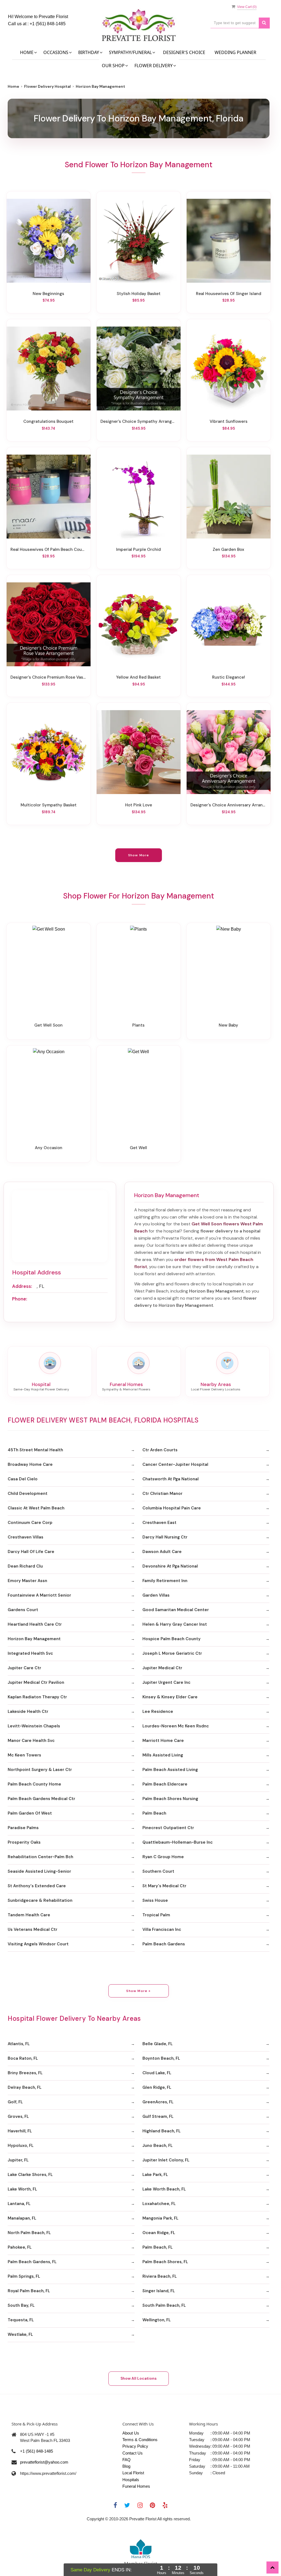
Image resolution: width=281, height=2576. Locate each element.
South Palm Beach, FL (164, 2305)
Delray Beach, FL (25, 2087)
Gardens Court (23, 1610)
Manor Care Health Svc (31, 1741)
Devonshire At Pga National (170, 1566)
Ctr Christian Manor (162, 1494)
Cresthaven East (159, 1523)
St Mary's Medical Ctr (164, 1886)
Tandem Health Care (29, 1915)
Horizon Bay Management (34, 1639)
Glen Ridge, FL (157, 2087)
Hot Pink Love (139, 805)
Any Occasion (49, 1148)
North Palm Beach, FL (29, 2233)
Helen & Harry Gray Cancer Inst (175, 1624)
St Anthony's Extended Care (37, 1886)
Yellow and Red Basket (138, 677)
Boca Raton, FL (23, 2058)
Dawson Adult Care (162, 1552)
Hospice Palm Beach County (172, 1639)
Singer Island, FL (159, 2291)
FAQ (127, 2460)
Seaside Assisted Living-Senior (39, 1871)
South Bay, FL (21, 2305)
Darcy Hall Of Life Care (31, 1552)
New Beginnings (48, 294)
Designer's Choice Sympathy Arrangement (139, 421)
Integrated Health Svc (30, 1653)
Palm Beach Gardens (164, 1944)
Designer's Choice (184, 52)
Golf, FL (15, 2102)
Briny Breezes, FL (25, 2073)
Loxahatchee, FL (159, 2204)
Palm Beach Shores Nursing (170, 1799)
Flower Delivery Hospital (47, 86)
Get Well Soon (48, 1025)
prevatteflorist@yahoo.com (44, 2462)
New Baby (228, 1025)
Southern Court (158, 1871)
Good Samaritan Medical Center (176, 1610)
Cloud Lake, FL (157, 2073)
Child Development (28, 1494)
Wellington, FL (157, 2320)
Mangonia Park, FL (160, 2218)
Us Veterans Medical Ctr (33, 1929)
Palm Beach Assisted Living (170, 1770)
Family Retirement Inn (165, 1581)
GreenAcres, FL (158, 2102)
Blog (126, 2466)
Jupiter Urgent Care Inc (166, 1682)
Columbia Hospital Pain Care (172, 1508)
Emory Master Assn (27, 1581)
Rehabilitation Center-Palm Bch (40, 1857)
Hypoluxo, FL (21, 2146)
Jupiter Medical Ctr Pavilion (36, 1682)
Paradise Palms (23, 1828)
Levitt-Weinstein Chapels (34, 1726)
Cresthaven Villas (26, 1537)
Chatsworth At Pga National (171, 1479)
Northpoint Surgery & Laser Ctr (40, 1770)
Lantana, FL (19, 2204)
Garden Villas (156, 1595)
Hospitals (131, 2480)
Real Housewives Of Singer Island (229, 294)
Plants (138, 1025)
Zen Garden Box (228, 549)
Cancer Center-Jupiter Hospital (175, 1464)
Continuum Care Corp (30, 1523)
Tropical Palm (156, 1915)
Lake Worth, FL (22, 2189)
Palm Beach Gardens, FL (32, 2262)
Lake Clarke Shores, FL (30, 2175)
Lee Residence (158, 1711)
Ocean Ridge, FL (159, 2233)
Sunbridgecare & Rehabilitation (40, 1900)
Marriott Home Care (163, 1741)
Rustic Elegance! (229, 677)
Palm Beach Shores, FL (165, 2262)
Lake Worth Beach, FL (164, 2189)
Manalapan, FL (22, 2218)
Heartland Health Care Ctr (35, 1624)
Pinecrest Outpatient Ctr (168, 1828)
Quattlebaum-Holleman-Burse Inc (178, 1842)
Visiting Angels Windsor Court (38, 1944)
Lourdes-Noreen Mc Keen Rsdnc (176, 1726)
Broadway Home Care (30, 1464)
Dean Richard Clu (25, 1566)
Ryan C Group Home (163, 1857)
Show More (139, 855)
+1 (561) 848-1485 (48, 24)
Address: (22, 1286)
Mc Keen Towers (24, 1755)
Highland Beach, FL (161, 2131)
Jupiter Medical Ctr (162, 1668)
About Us (131, 2433)
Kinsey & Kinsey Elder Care (170, 1697)
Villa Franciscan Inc (162, 1929)
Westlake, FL (20, 2334)
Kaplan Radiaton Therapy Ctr (37, 1697)
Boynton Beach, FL (161, 2058)
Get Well (138, 1148)
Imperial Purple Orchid (138, 549)
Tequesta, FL (21, 2320)
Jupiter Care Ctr (24, 1668)
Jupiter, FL (18, 2160)
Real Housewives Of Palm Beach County (49, 549)
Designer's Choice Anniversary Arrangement (229, 805)
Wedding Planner (235, 52)
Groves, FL (18, 2116)
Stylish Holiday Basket (139, 294)
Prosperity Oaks (24, 1842)
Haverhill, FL (20, 2131)
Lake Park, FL (155, 2175)
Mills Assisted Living (163, 1755)
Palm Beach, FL (158, 2247)
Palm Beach (154, 1813)
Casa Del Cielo (23, 1479)
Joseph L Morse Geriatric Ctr (172, 1653)
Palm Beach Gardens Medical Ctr (41, 1799)
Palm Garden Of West (30, 1813)
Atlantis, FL (19, 2044)
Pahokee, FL (20, 2247)
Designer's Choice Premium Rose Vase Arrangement (49, 677)
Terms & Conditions (140, 2440)
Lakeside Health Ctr (28, 1711)
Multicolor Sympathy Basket (49, 805)
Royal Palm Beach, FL (29, 2291)
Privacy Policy (135, 2446)
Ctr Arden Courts (160, 1450)
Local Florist (133, 2473)
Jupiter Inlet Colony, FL (166, 2160)
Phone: (20, 1299)
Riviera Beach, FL (160, 2276)
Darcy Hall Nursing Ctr (165, 1537)
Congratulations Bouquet (48, 421)
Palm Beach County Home (34, 1784)
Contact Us (133, 2453)
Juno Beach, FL (158, 2146)
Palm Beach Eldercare (165, 1784)
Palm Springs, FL (24, 2276)
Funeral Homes (136, 2486)
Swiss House (155, 1900)
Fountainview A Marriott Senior (39, 1595)
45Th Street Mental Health (35, 1450)
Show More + (138, 1991)
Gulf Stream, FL (158, 2116)
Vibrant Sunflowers (229, 421)
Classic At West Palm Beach (36, 1508)
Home (13, 86)
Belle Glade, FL (158, 2044)
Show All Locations (139, 2378)
